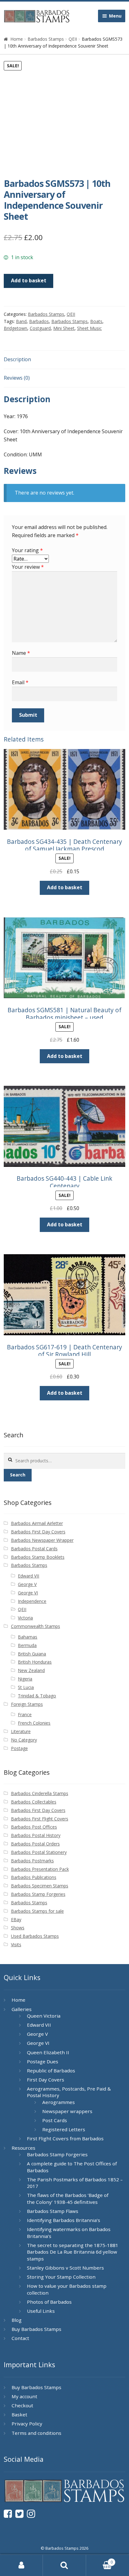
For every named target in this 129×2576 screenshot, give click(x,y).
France (25, 1714)
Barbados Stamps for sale (37, 1911)
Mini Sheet (64, 328)
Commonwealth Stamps (36, 1626)
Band (21, 321)
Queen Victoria (44, 2016)
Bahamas (28, 1637)
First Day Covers (46, 2080)
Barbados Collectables (34, 1802)
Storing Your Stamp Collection (61, 2277)
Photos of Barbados (49, 2302)
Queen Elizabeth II (48, 2052)
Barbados (39, 321)
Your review (28, 567)
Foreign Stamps (27, 1704)
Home (17, 39)
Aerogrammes (59, 2102)
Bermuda (27, 1645)
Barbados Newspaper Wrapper (42, 1540)
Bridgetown (15, 328)
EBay (16, 1919)
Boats (96, 321)
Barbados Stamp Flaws (53, 2211)
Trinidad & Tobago (37, 1696)
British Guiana (32, 1654)
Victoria (25, 1618)
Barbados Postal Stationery (39, 1852)
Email (20, 682)
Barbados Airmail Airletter (37, 1523)
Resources (23, 2148)
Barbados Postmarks (32, 1861)
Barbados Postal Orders (35, 1844)
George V (27, 1584)
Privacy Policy (27, 2424)
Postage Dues (43, 2061)
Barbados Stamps (46, 39)
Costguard (40, 328)
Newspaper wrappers (67, 2111)
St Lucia (26, 1687)
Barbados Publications (34, 1877)
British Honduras (35, 1662)
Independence (32, 1601)
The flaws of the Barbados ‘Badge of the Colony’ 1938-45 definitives (68, 2199)
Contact (20, 2338)
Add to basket (29, 280)
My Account (21, 2565)
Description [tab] (17, 359)
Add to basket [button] (65, 887)
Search (18, 1475)
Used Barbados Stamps (35, 1936)
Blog (17, 2320)
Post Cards (55, 2120)
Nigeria (25, 1679)
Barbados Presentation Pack (40, 1869)
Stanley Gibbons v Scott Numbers (65, 2268)
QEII (73, 39)
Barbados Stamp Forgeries (38, 1894)
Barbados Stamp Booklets (38, 1557)
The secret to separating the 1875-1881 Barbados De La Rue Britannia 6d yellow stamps (73, 2252)
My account (24, 2396)
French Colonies (34, 1723)
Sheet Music (89, 328)
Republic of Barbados (51, 2071)
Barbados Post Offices (34, 1827)
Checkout (22, 2405)
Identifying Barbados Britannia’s (64, 2220)
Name (21, 653)
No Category (24, 1740)
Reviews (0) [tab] (17, 378)
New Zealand (31, 1670)
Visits (16, 1945)
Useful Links (41, 2311)
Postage (19, 1748)
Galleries (22, 2009)
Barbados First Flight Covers (40, 1819)
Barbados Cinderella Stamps (40, 1793)
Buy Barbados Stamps (36, 2329)
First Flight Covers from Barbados (65, 2138)
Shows (18, 1928)
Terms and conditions (36, 2433)
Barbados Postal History (36, 1835)
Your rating (27, 550)
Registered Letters (64, 2129)
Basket (19, 2414)
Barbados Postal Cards (34, 1549)
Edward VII (28, 1576)
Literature (21, 1731)
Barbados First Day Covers (38, 1532)
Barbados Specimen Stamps (40, 1886)
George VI (28, 1593)
